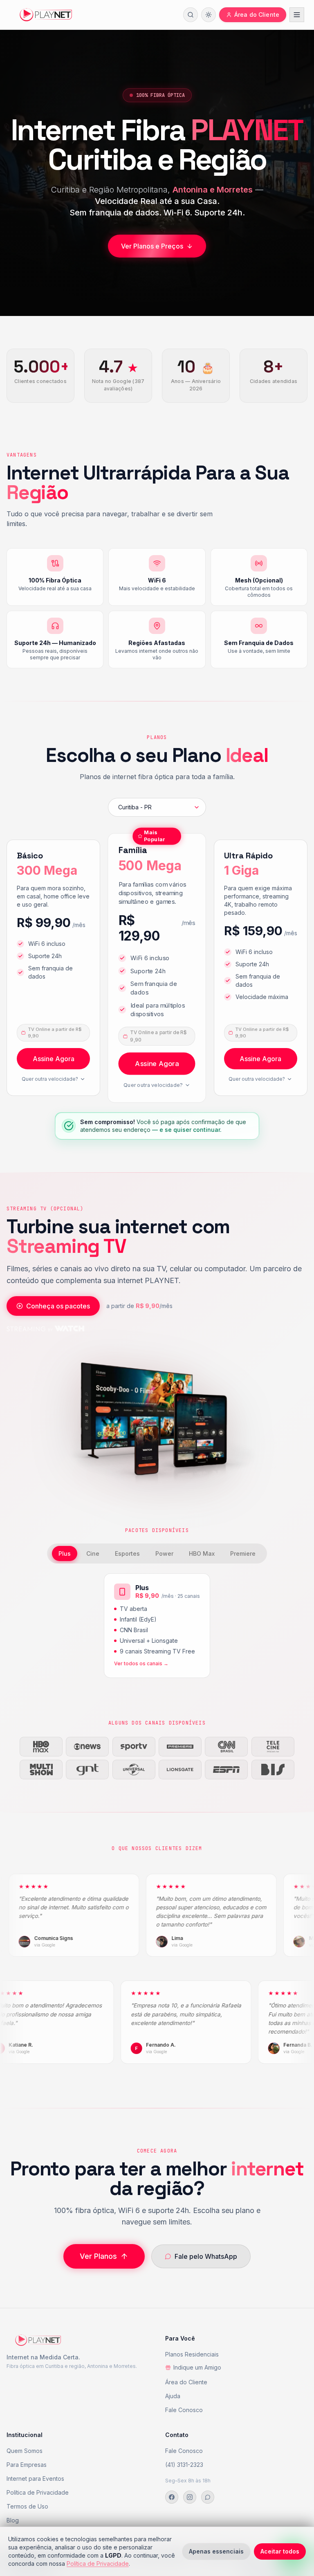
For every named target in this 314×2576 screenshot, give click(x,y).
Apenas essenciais (216, 2551)
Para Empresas (27, 2465)
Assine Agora (54, 1059)
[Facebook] (172, 2497)
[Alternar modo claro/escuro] (209, 15)
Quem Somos (25, 2451)
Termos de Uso (27, 2506)
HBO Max (202, 1553)
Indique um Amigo (197, 2367)
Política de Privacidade (38, 2492)
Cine (93, 1553)
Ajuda (173, 2396)
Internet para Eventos (35, 2479)
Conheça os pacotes (58, 1306)
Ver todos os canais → (141, 1663)
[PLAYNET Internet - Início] (46, 15)
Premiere (243, 1553)
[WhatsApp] (208, 2497)
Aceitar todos (280, 2551)
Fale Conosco (184, 2410)
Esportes (127, 1553)
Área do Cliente (186, 2382)
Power (164, 1553)
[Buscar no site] (191, 15)
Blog (13, 2520)
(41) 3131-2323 (184, 2465)
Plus (65, 1553)
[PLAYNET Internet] (38, 2343)
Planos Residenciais (192, 2354)
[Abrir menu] (297, 15)
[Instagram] (190, 2497)
